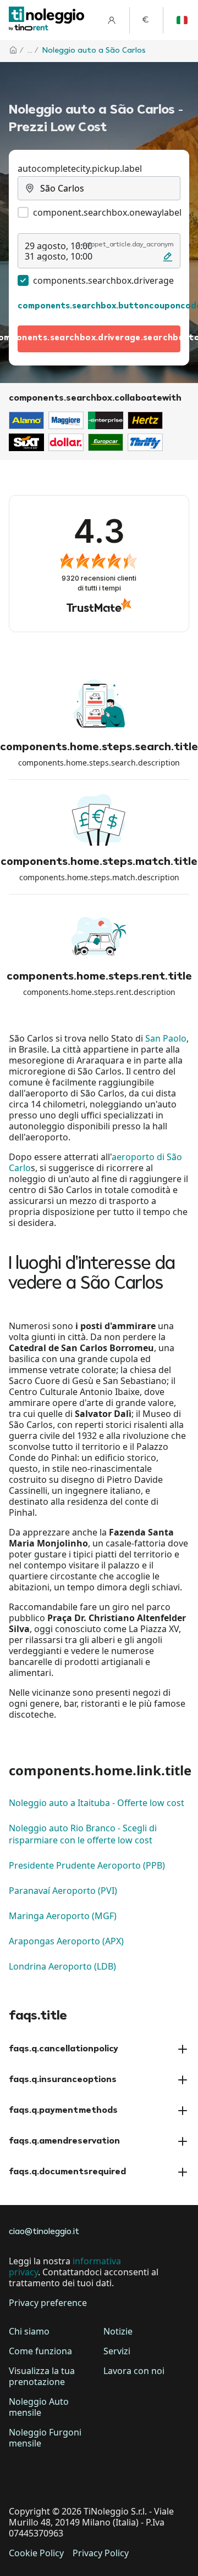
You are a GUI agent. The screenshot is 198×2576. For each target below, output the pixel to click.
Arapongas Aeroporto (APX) (66, 1941)
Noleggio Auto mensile (39, 2407)
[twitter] (51, 2477)
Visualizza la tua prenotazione (42, 2376)
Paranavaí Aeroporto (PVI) (63, 1891)
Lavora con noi (134, 2371)
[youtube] (112, 2477)
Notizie (118, 2331)
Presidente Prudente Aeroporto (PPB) (87, 1865)
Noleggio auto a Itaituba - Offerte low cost (97, 1803)
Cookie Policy (36, 2553)
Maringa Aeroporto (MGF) (63, 1916)
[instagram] (81, 2477)
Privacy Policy (101, 2553)
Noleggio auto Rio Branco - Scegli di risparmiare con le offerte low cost (83, 1834)
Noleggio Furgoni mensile (45, 2438)
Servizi (117, 2351)
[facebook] (20, 2477)
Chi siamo (29, 2331)
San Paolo (166, 1038)
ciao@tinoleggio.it (44, 2232)
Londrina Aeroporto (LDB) (62, 1966)
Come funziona (40, 2351)
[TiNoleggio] (47, 20)
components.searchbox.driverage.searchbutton (99, 338)
